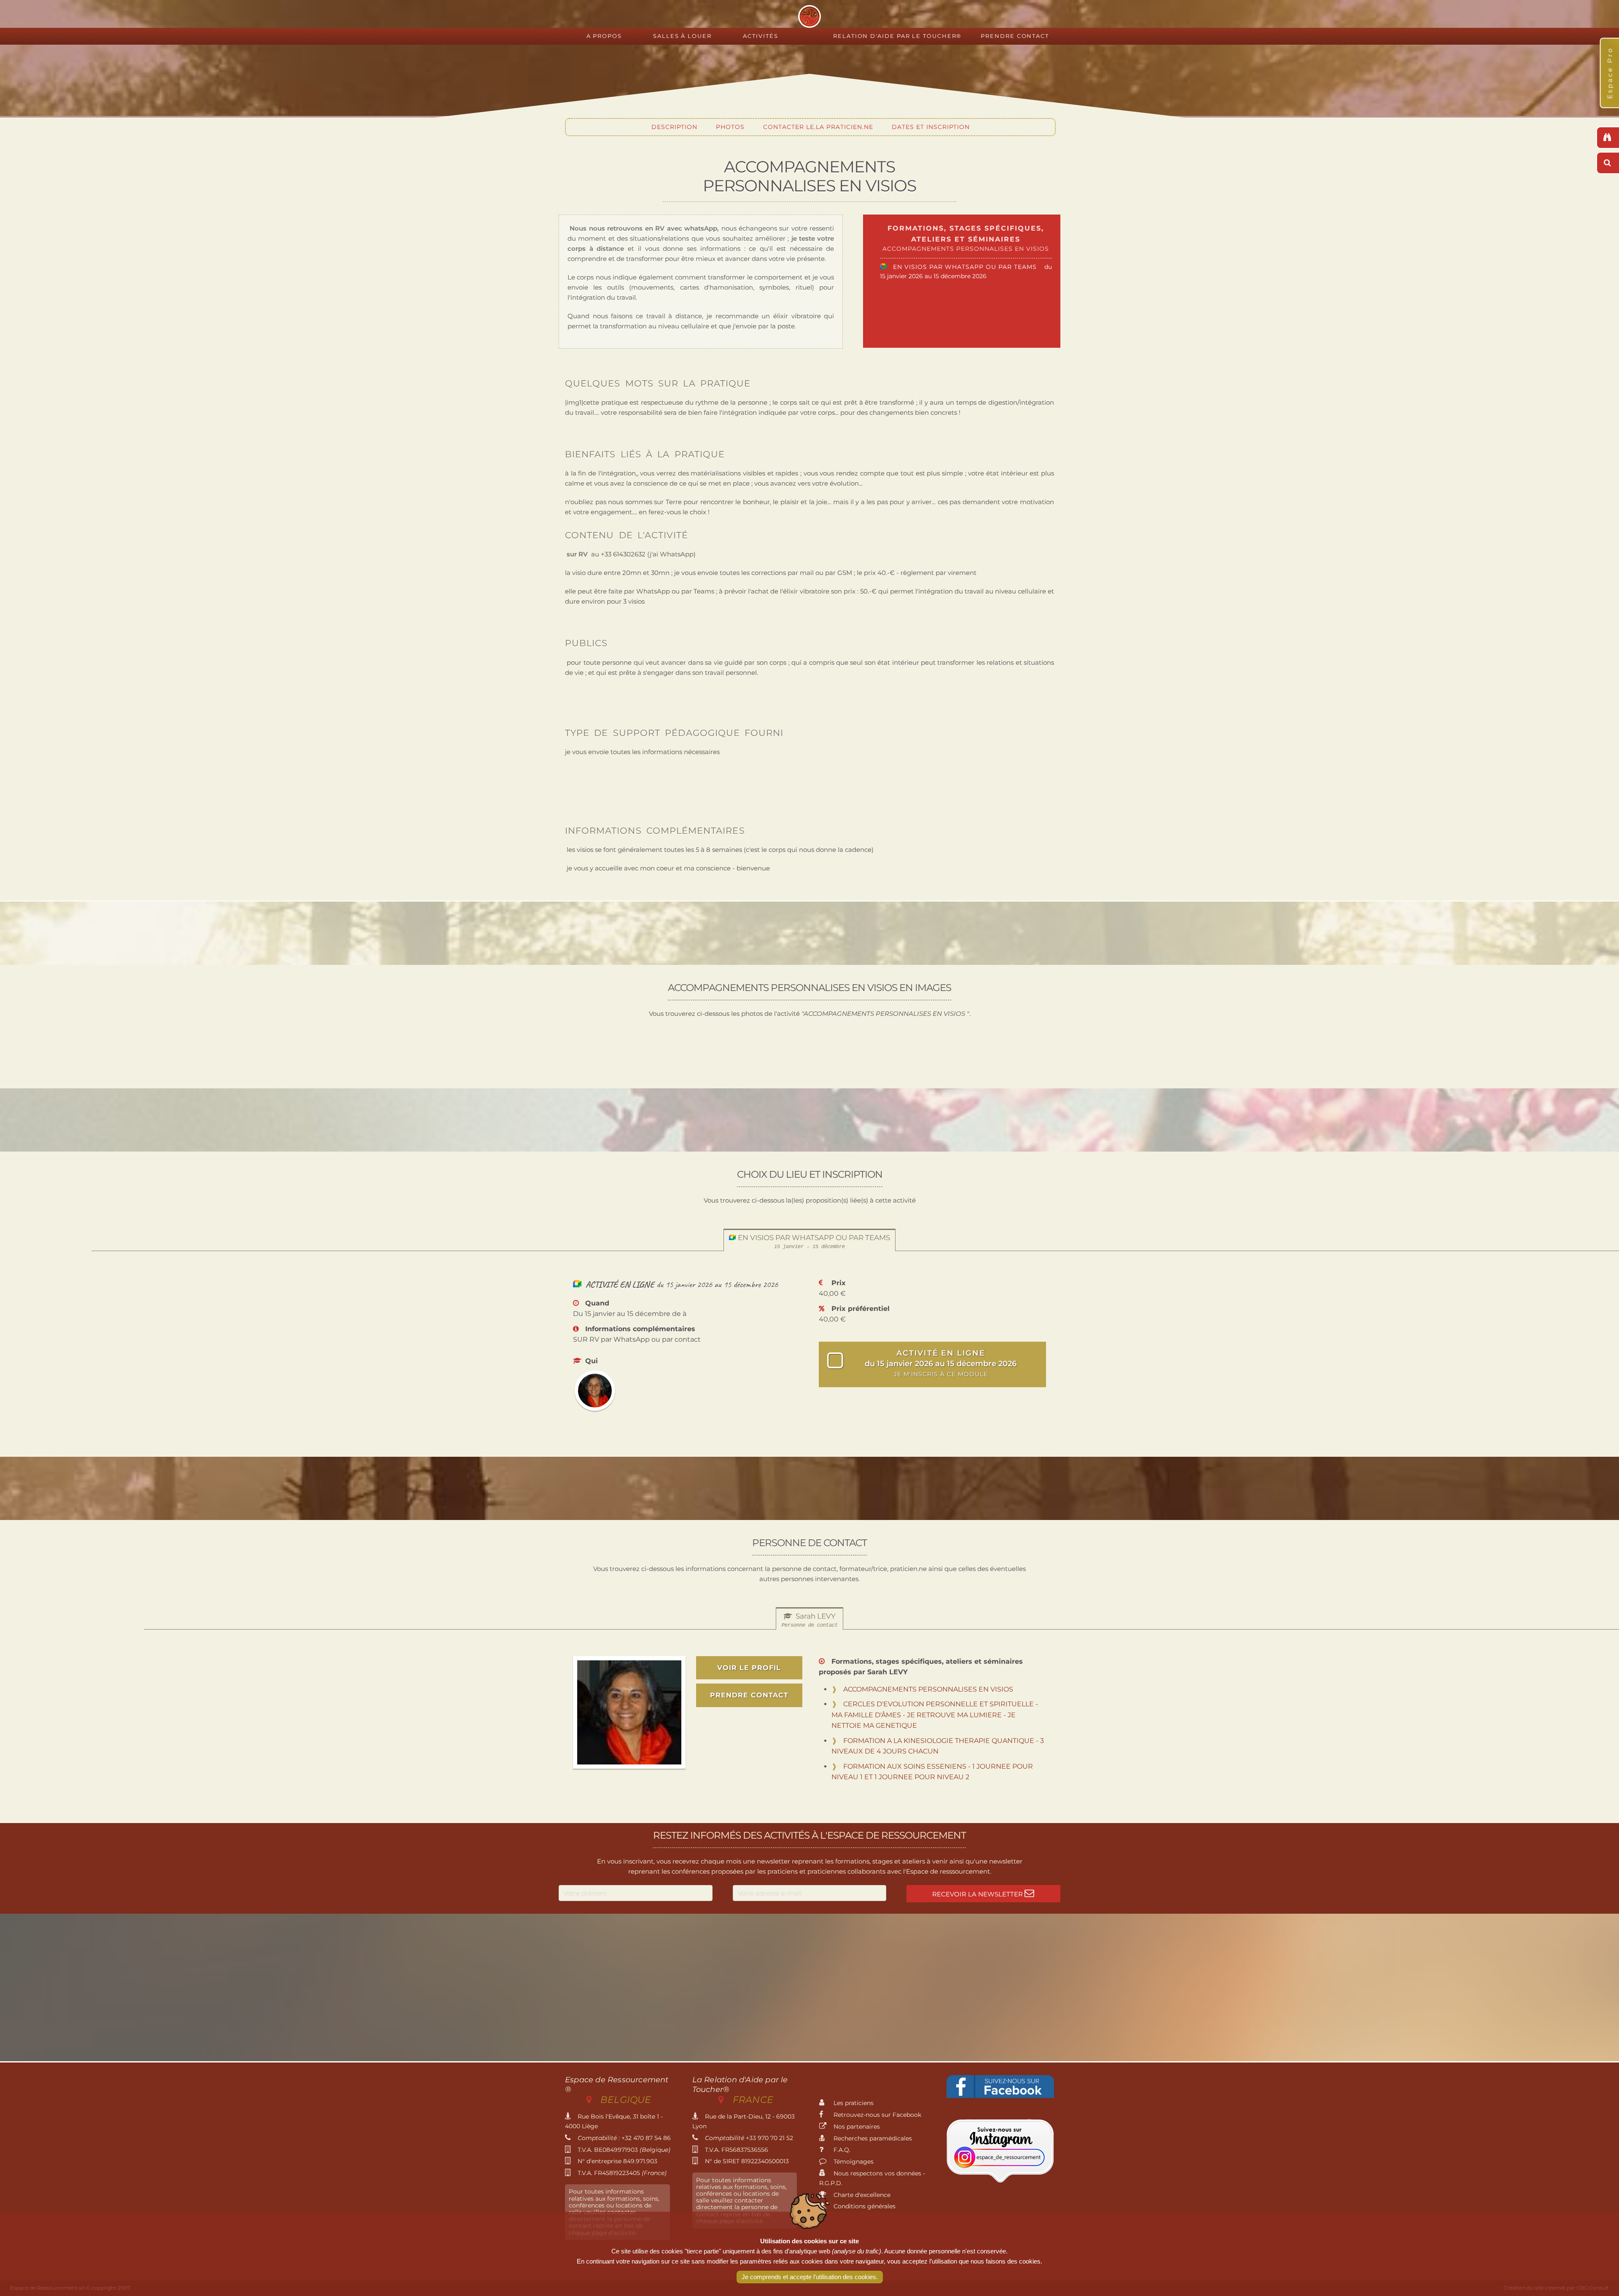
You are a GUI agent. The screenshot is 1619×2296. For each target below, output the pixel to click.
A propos (604, 36)
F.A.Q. (841, 2150)
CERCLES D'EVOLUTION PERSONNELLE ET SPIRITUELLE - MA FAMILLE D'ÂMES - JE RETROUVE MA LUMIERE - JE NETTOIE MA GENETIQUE (935, 1715)
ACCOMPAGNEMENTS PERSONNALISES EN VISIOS (928, 1689)
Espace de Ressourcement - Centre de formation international (809, 16)
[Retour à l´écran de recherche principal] (1608, 138)
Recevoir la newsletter (978, 1894)
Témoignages (853, 2162)
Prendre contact (1015, 36)
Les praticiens (853, 2103)
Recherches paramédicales (872, 2138)
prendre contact (749, 1695)
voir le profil (749, 1668)
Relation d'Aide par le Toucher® (897, 36)
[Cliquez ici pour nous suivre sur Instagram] (1000, 2181)
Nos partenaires (856, 2127)
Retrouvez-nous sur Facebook (877, 2115)
